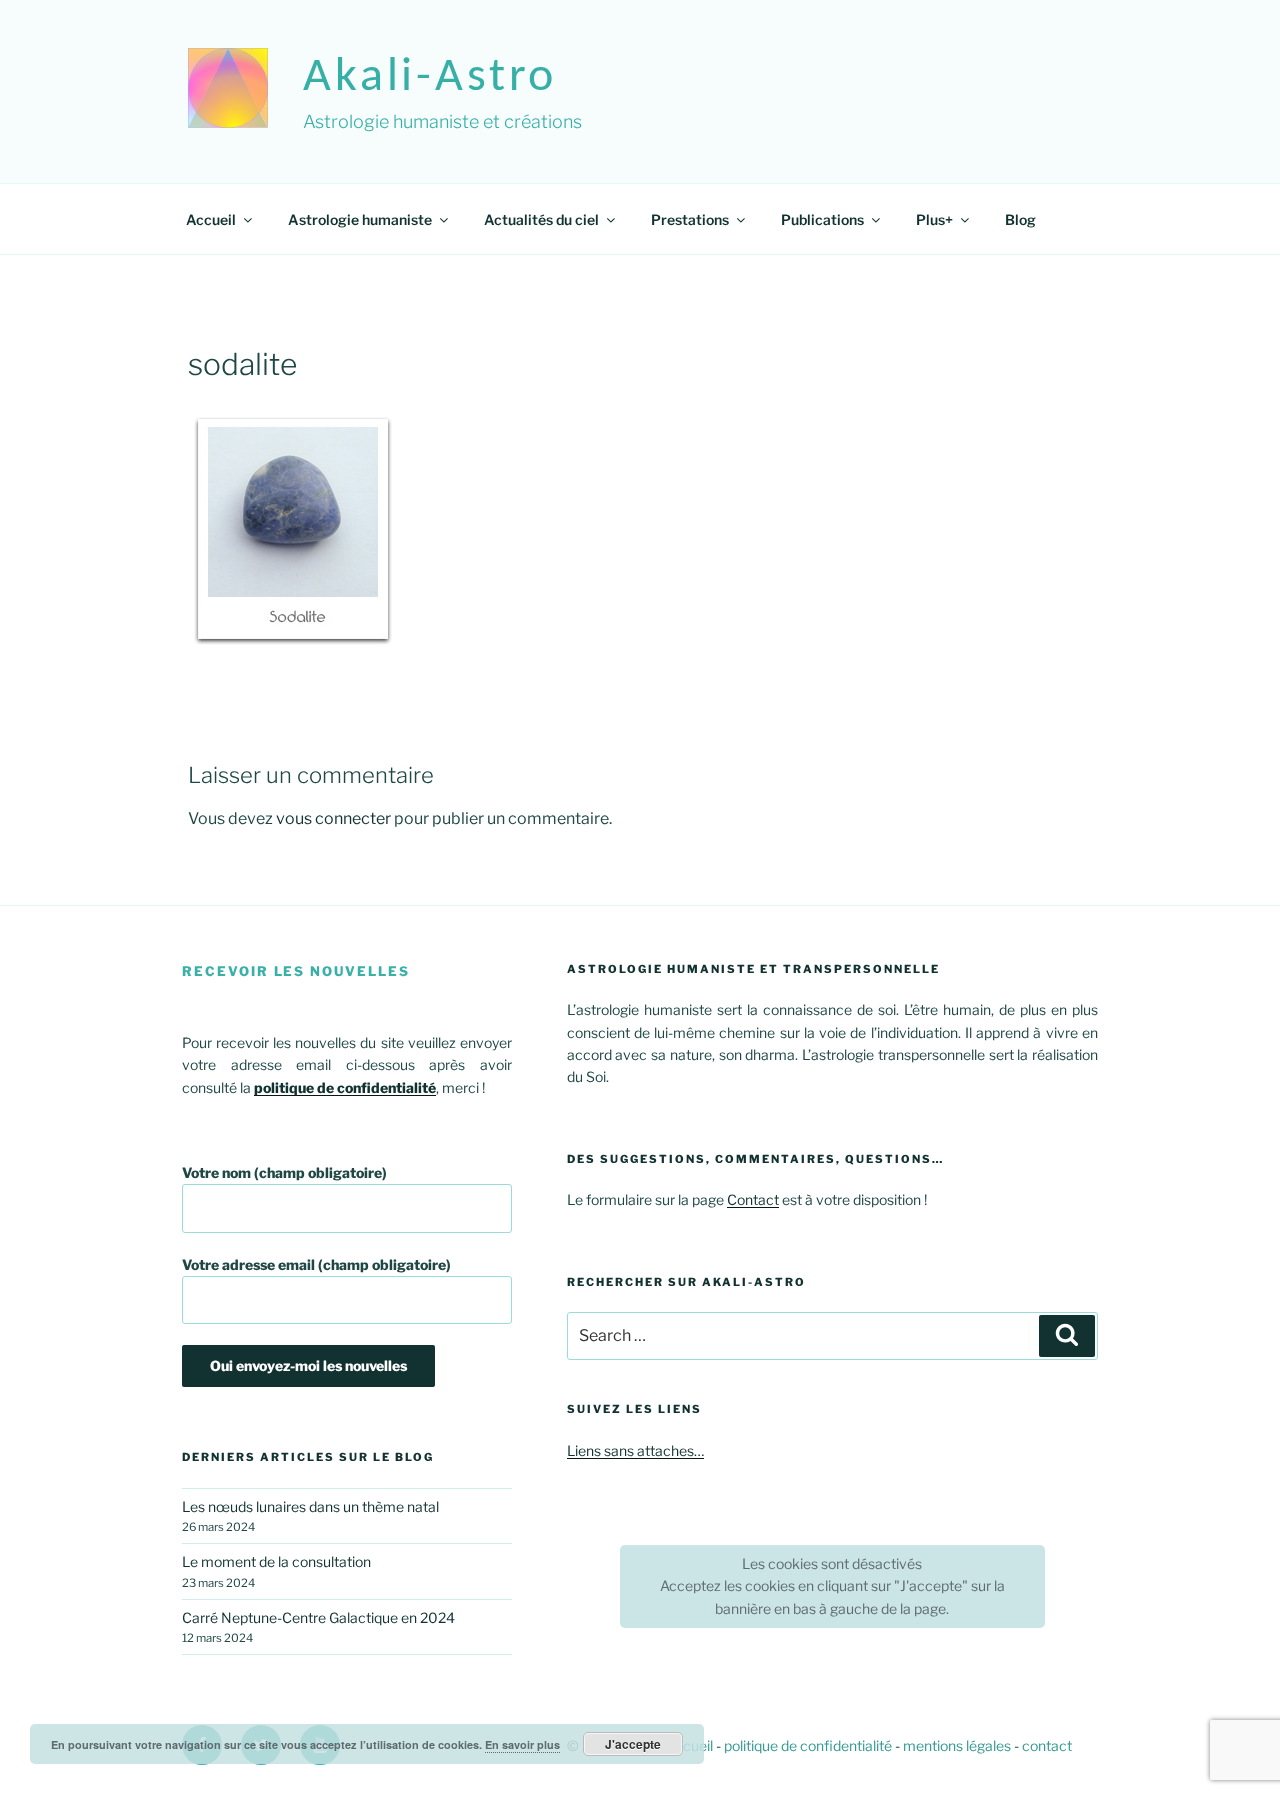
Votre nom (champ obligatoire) (284, 1172)
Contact (753, 1199)
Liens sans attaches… (635, 1450)
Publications (822, 219)
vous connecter (333, 818)
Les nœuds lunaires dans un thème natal (310, 1506)
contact (1047, 1745)
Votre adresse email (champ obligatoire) (316, 1264)
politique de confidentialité (808, 1745)
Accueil (211, 219)
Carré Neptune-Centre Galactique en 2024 (318, 1617)
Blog (1020, 219)
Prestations (690, 219)
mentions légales (957, 1745)
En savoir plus (522, 1744)
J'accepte (633, 1744)
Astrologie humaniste (360, 219)
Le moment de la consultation (276, 1561)
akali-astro (430, 78)
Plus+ (934, 219)
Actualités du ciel (541, 219)
